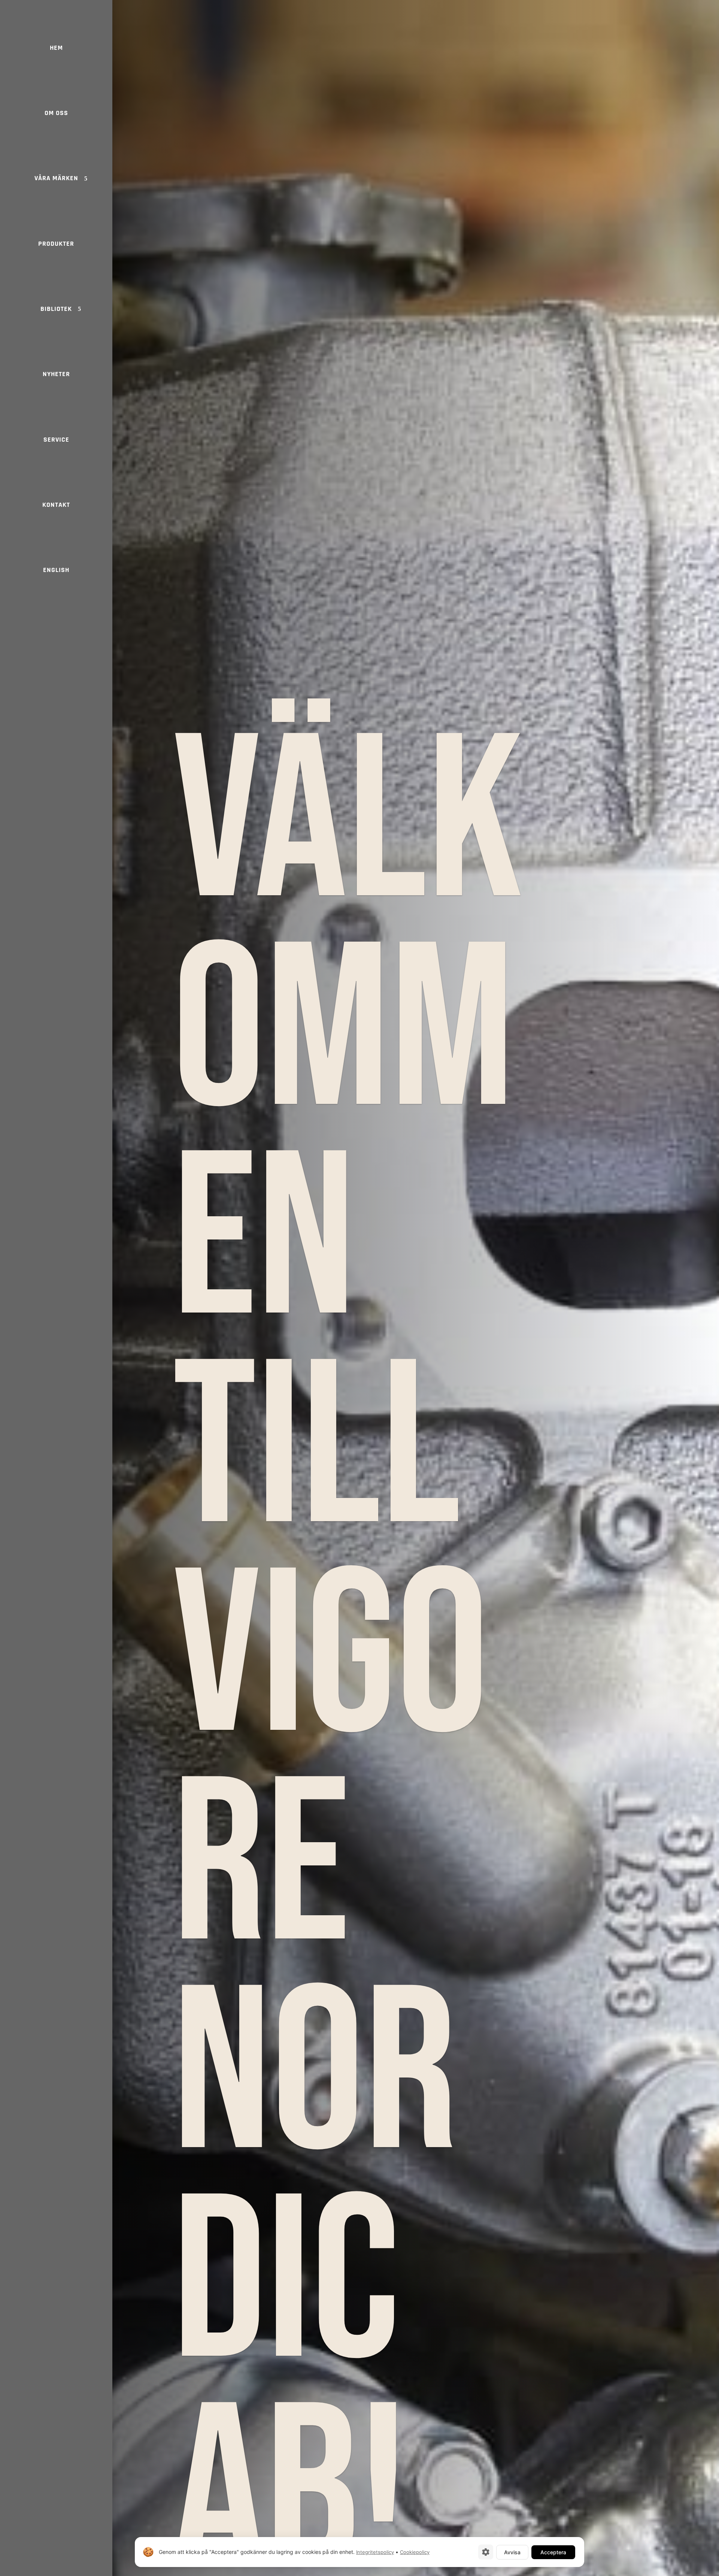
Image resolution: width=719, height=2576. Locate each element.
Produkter (56, 244)
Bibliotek (56, 309)
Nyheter (56, 374)
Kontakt (56, 505)
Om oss (56, 113)
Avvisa (512, 2552)
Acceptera (553, 2552)
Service (56, 440)
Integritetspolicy (375, 2552)
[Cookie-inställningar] (486, 2552)
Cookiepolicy (415, 2552)
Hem (56, 48)
